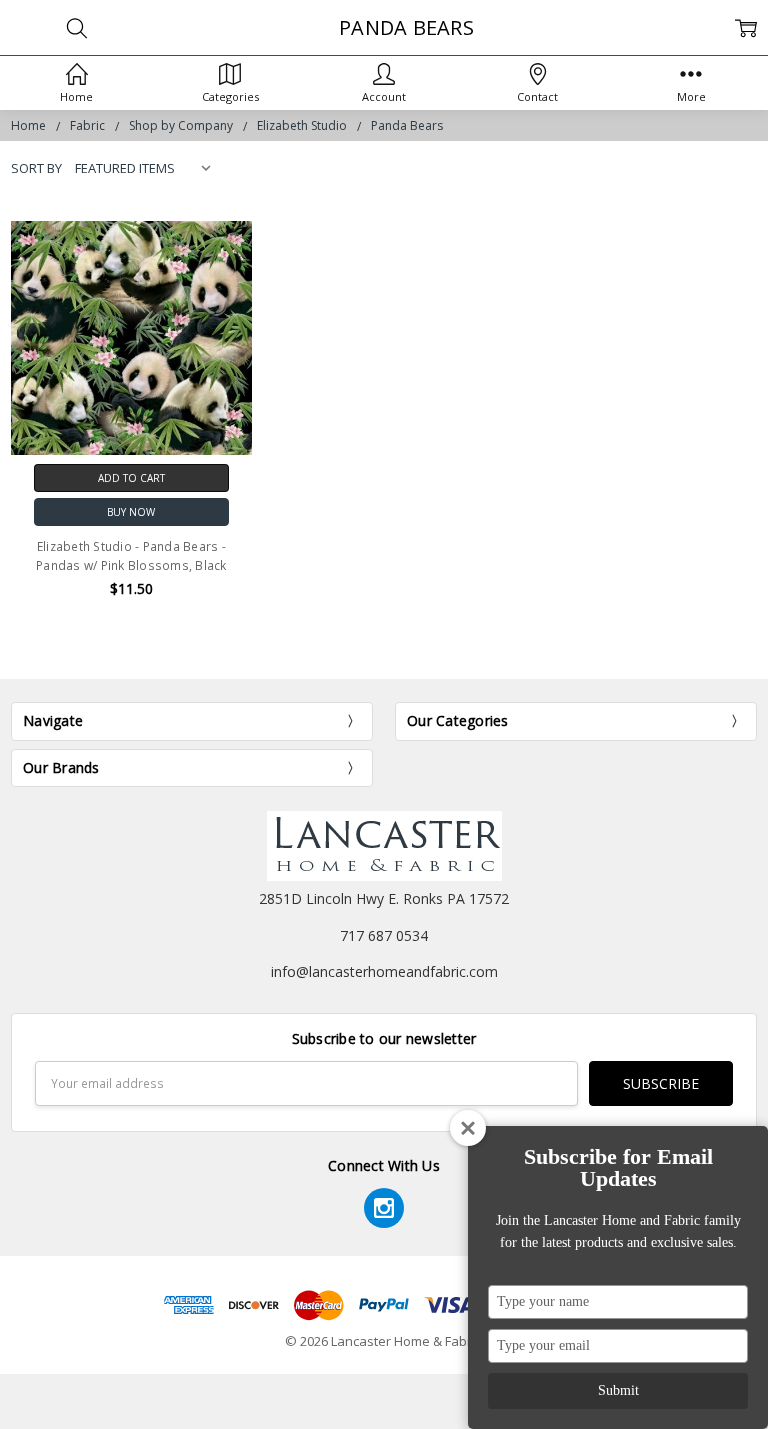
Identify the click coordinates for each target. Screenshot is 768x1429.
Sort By (36, 168)
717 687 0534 (384, 935)
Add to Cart (131, 478)
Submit (618, 1390)
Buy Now (131, 512)
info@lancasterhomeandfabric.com (384, 971)
